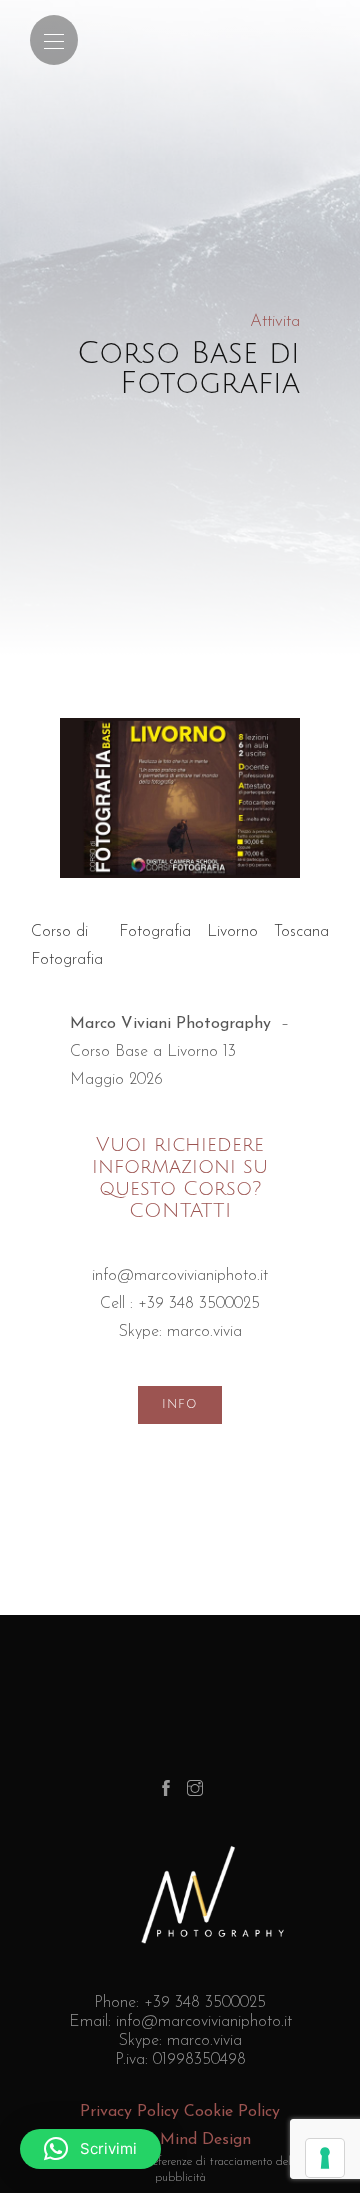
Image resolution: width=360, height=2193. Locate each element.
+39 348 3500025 (199, 1304)
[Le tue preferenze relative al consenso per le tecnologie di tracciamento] (325, 2158)
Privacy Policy (129, 2112)
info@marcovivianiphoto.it (180, 1276)
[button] (90, 2149)
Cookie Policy (232, 2112)
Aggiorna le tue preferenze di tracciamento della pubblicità (180, 2170)
